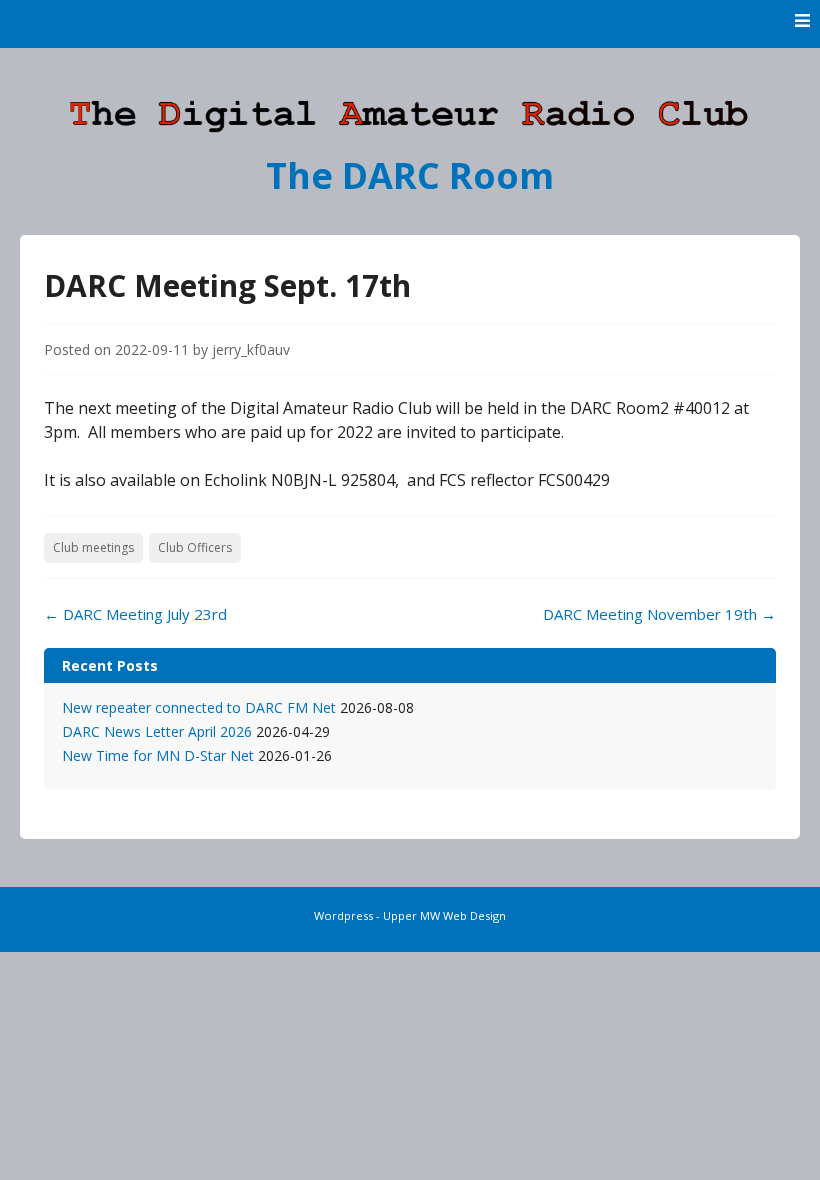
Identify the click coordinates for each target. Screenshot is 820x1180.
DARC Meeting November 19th (659, 614)
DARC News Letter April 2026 (157, 731)
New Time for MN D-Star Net (158, 755)
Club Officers (195, 547)
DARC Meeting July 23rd (135, 614)
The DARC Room (410, 175)
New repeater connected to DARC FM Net (199, 707)
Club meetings (93, 547)
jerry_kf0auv (251, 349)
